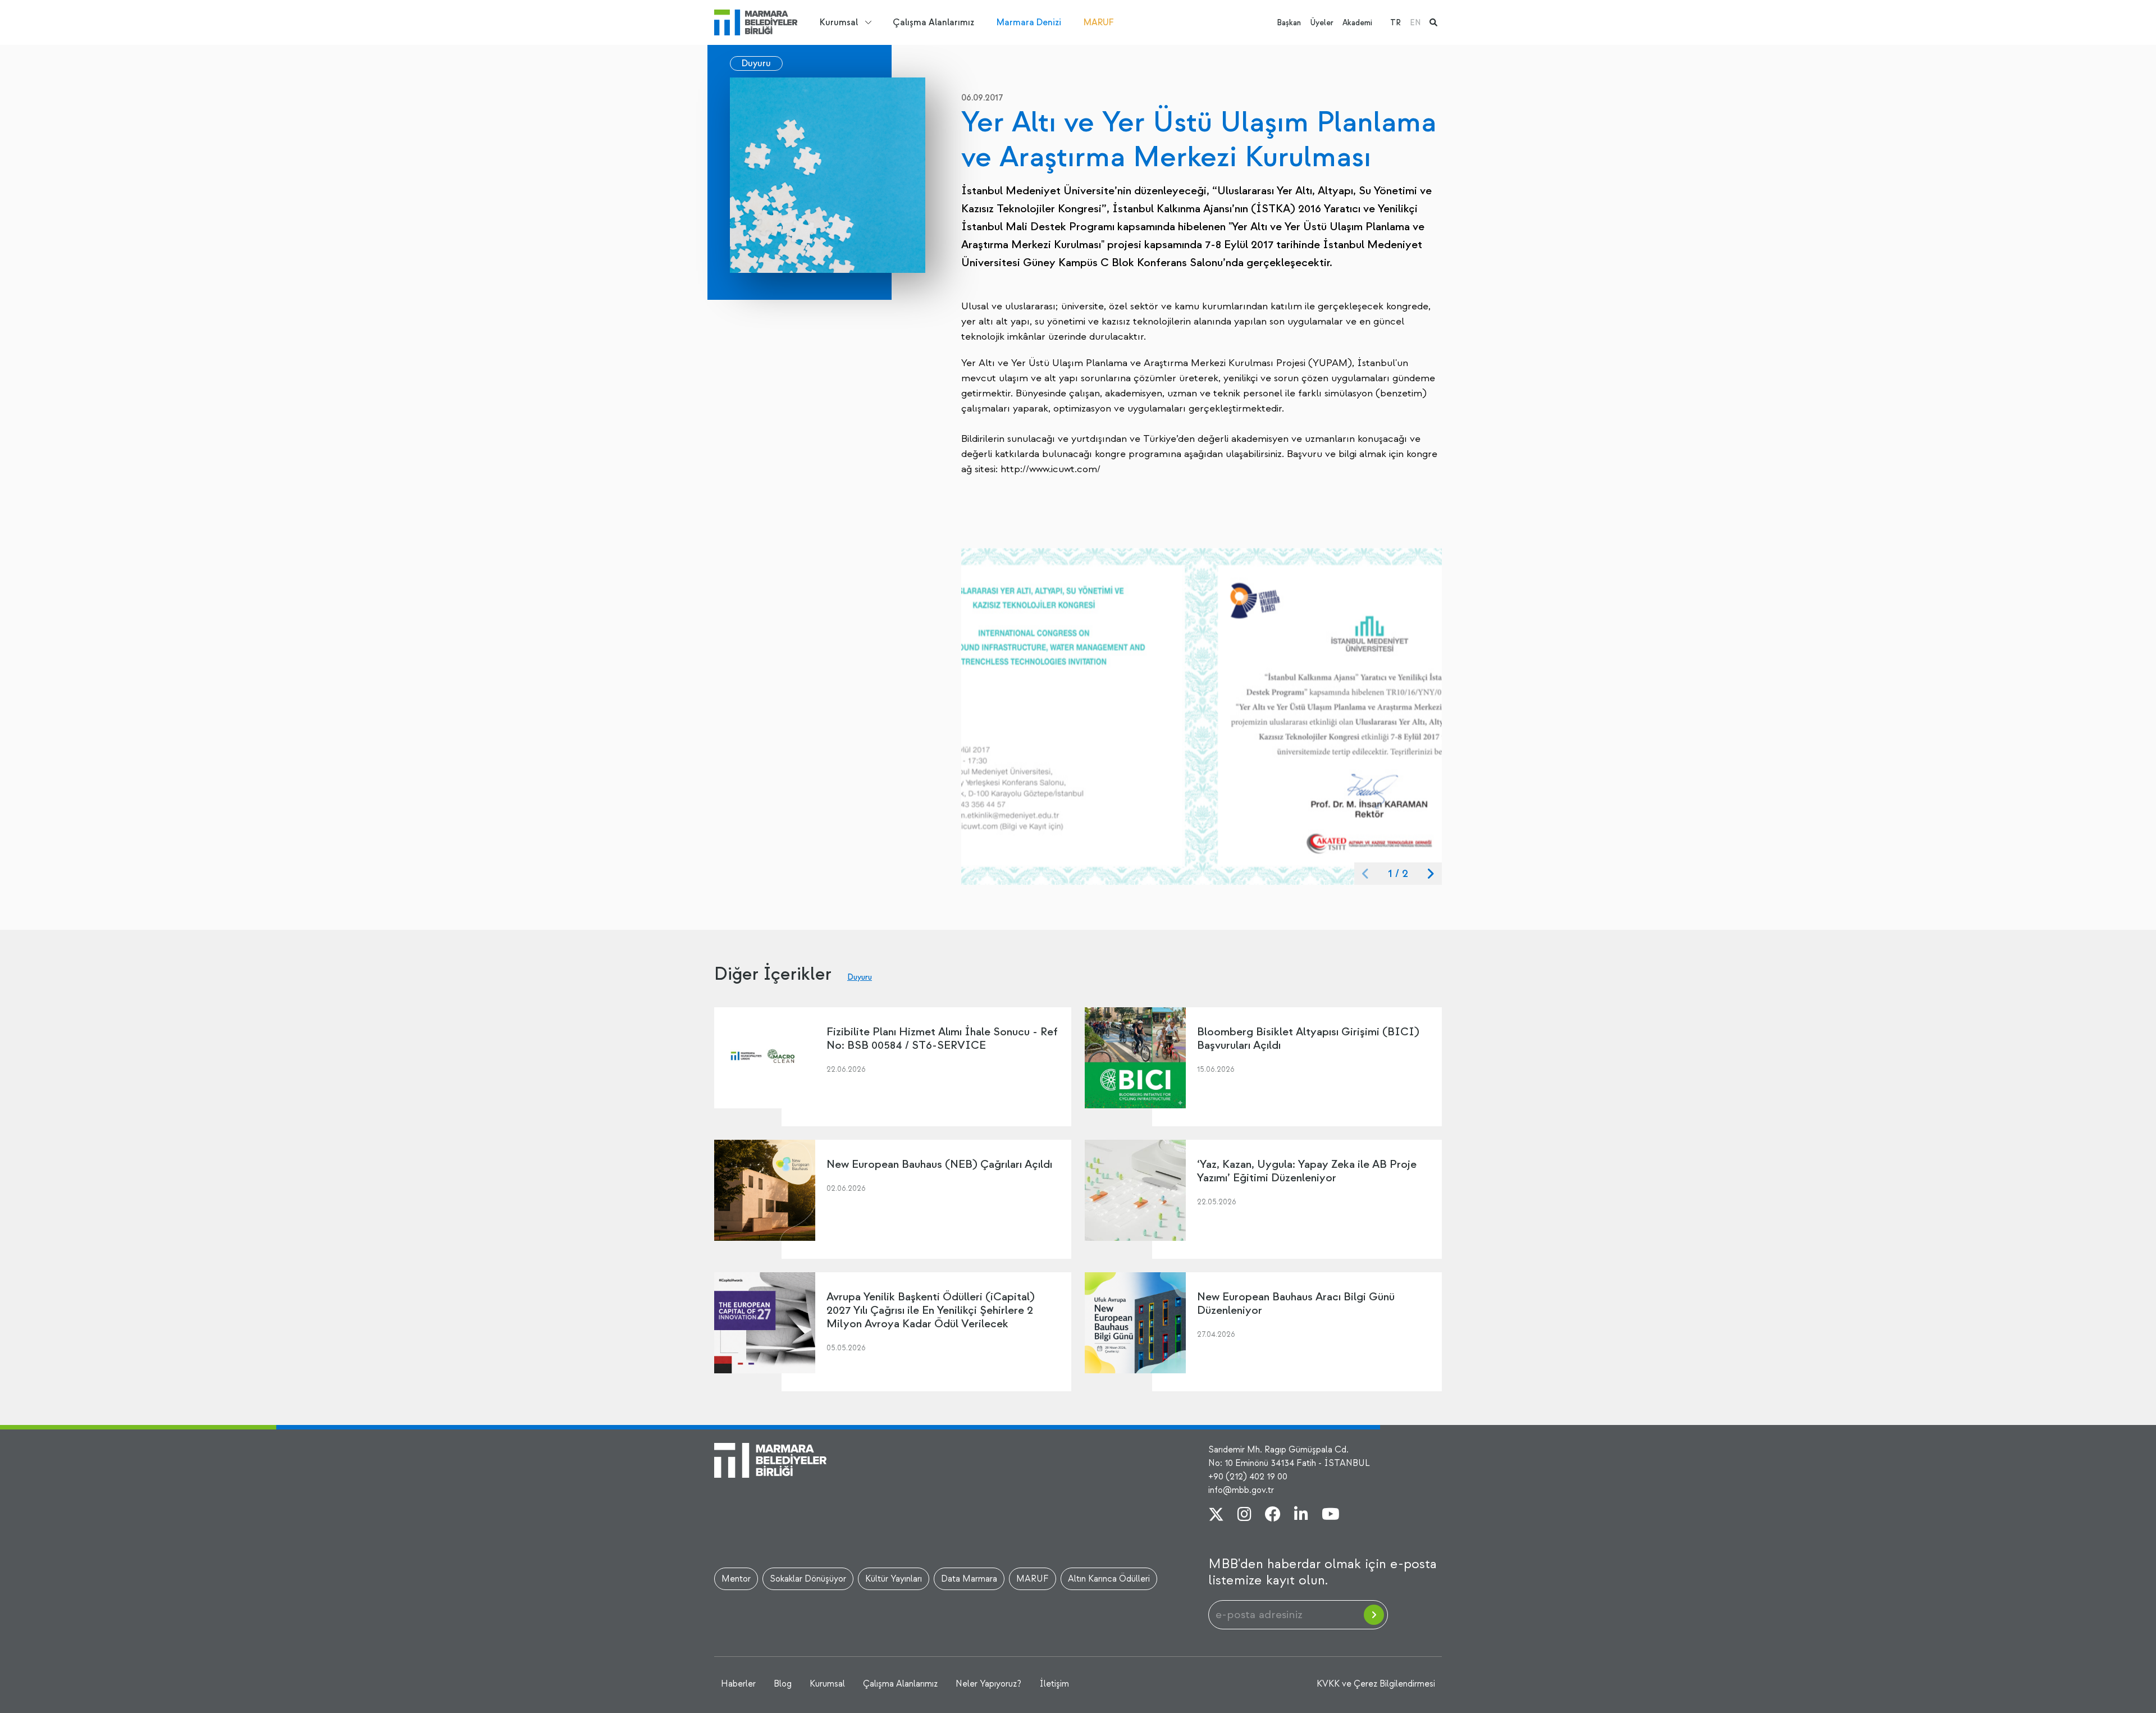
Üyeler (1322, 23)
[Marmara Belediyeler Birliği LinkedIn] (1301, 1515)
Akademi (1357, 23)
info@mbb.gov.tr (1241, 1490)
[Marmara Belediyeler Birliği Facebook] (1273, 1515)
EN (1415, 23)
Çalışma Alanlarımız (933, 22)
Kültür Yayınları (894, 1579)
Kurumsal (839, 22)
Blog (783, 1684)
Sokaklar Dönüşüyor (808, 1579)
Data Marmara (969, 1579)
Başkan (1289, 23)
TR (1396, 23)
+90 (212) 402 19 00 (1248, 1477)
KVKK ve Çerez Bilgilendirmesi (1376, 1684)
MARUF (1099, 22)
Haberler (738, 1684)
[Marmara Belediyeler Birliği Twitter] (1216, 1515)
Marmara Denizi (1029, 22)
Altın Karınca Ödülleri (1109, 1579)
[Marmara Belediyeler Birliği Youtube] (1331, 1515)
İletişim (1054, 1684)
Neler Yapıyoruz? (988, 1684)
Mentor (736, 1579)
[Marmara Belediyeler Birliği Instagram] (1244, 1515)
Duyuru (756, 63)
